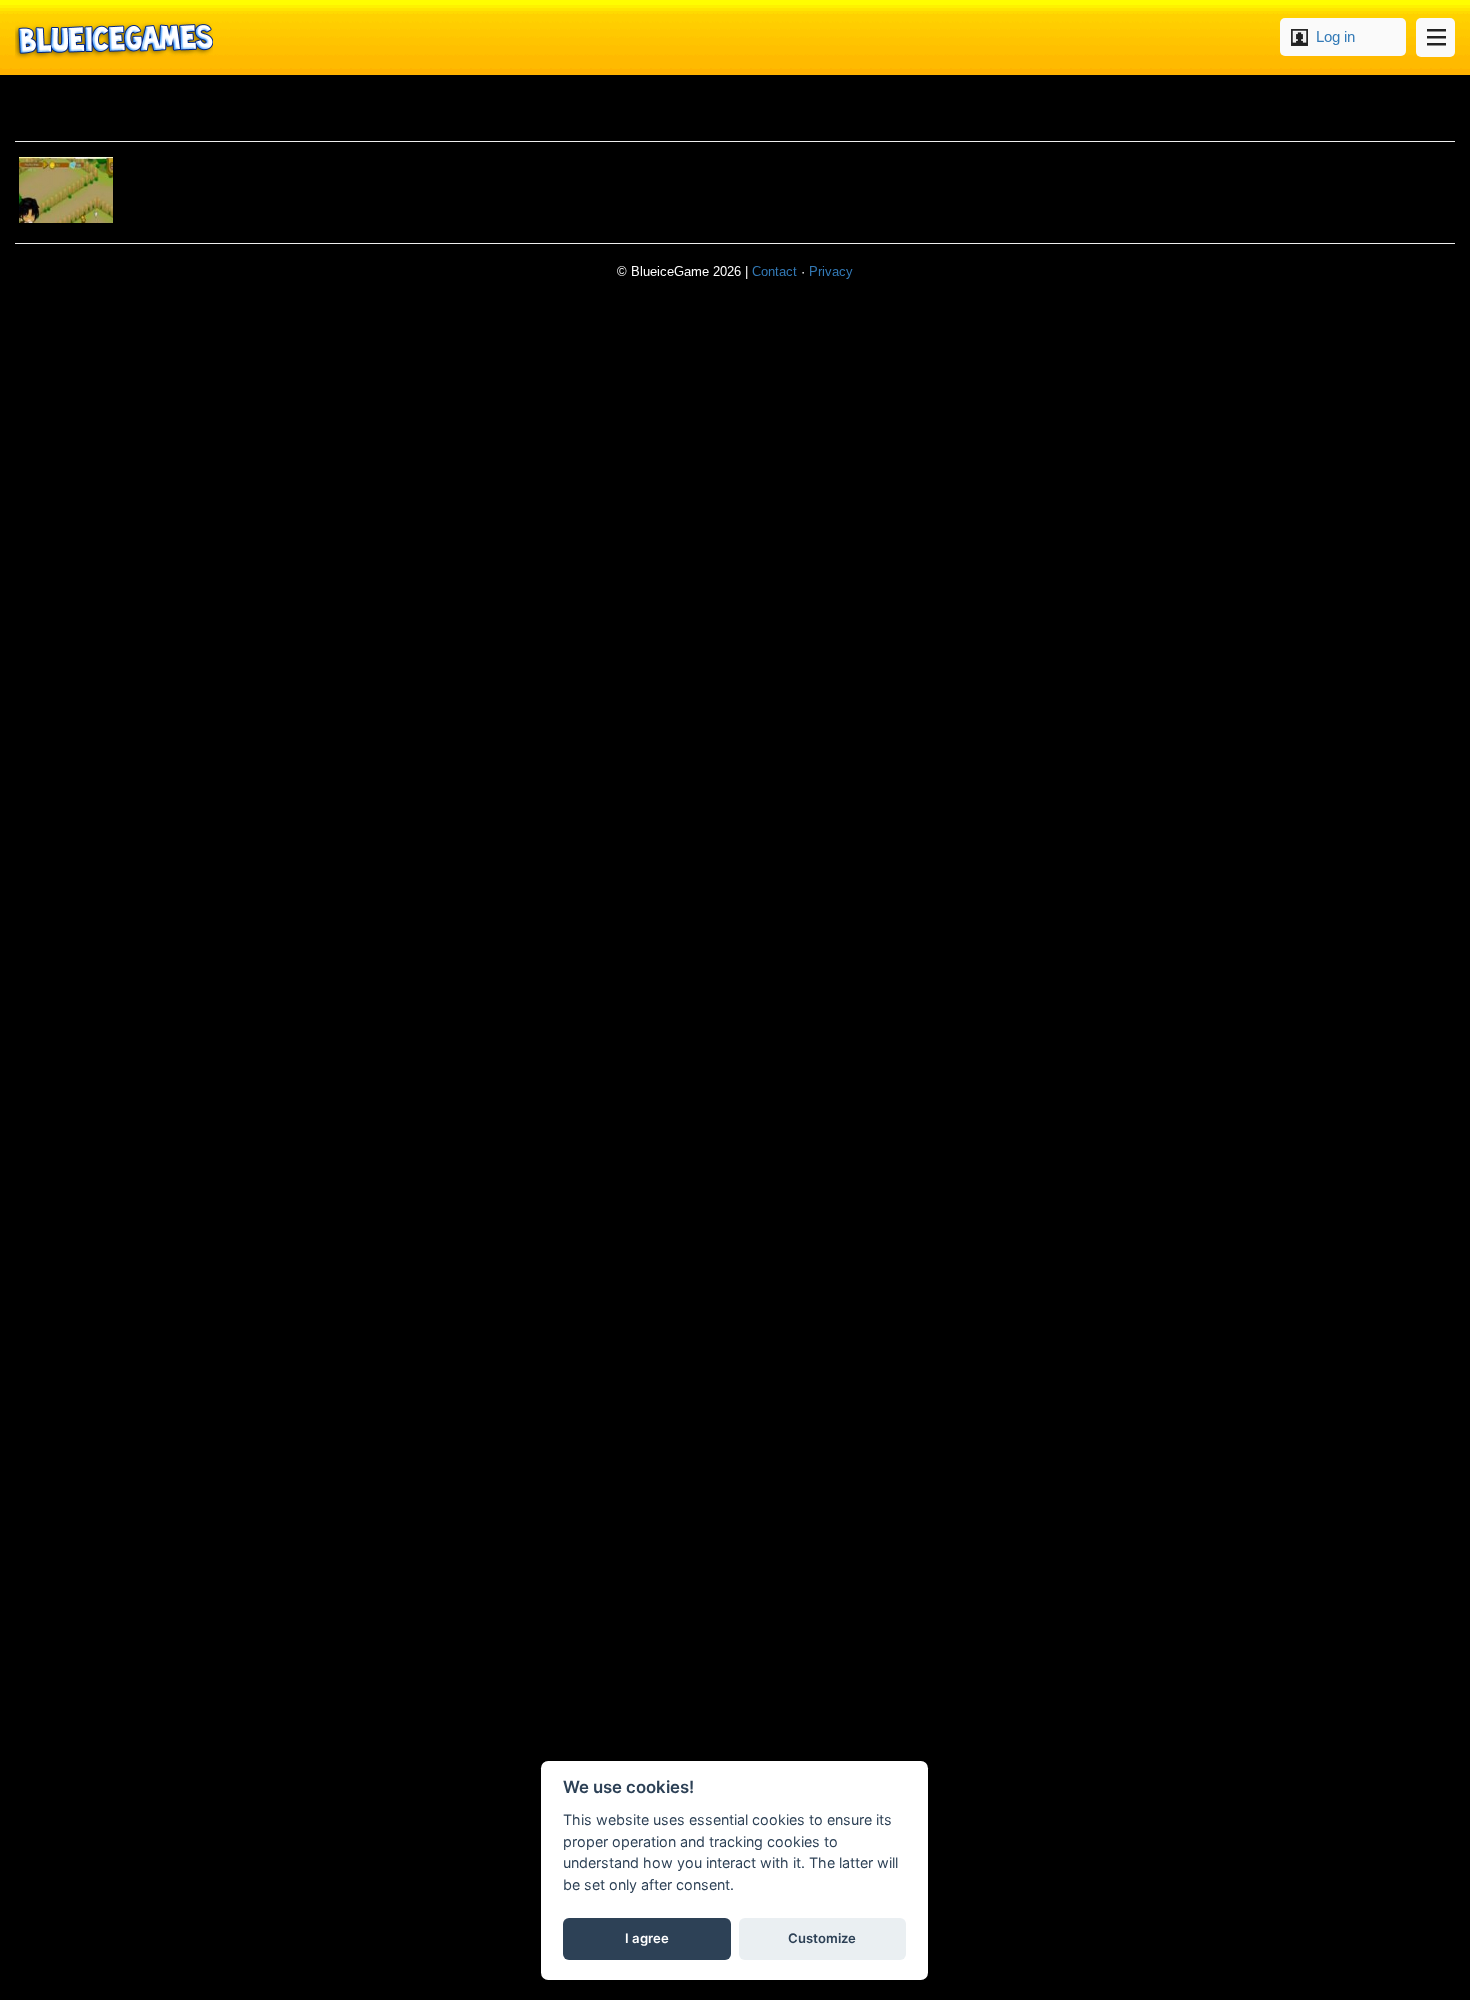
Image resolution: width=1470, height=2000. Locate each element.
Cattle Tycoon (66, 190)
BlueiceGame (114, 37)
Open (1435, 37)
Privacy (831, 271)
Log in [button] (1335, 36)
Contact (774, 271)
